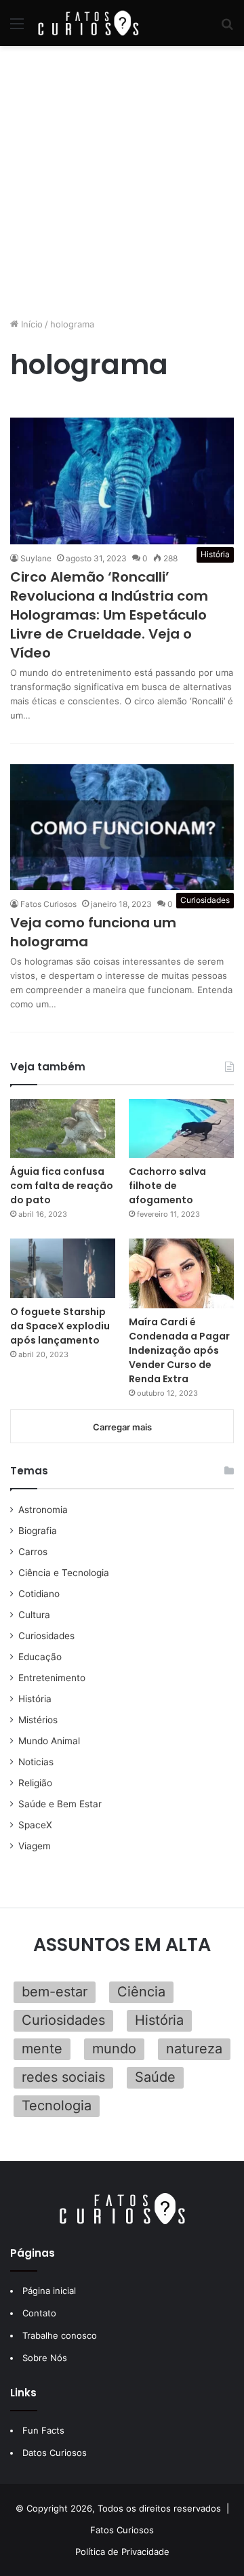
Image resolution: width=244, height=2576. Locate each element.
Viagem (35, 1846)
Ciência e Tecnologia (64, 1573)
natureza (194, 2049)
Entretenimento (52, 1678)
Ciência (141, 1992)
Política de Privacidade (122, 2552)
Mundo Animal (49, 1741)
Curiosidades (46, 1636)
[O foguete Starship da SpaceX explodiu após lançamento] (63, 1268)
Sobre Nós (45, 2358)
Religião (35, 1783)
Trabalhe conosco (60, 2335)
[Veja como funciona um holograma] (122, 827)
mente (42, 2049)
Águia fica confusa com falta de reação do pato (62, 1186)
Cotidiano (39, 1594)
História (35, 1699)
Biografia (38, 1531)
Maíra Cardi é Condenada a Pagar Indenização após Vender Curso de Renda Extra (179, 1350)
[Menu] (17, 28)
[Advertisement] (122, 182)
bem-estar (55, 1992)
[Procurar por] (227, 28)
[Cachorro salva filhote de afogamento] (181, 1128)
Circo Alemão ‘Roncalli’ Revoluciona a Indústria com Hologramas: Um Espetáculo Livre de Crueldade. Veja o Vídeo (109, 615)
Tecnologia (57, 2106)
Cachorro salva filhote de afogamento (167, 1186)
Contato (39, 2313)
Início (30, 324)
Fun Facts (43, 2430)
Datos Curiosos (55, 2453)
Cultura (34, 1615)
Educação (40, 1657)
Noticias (36, 1762)
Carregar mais (122, 1427)
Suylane (36, 558)
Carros (33, 1552)
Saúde (155, 2077)
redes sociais (63, 2077)
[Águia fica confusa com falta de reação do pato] (63, 1128)
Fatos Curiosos (48, 904)
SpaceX (35, 1825)
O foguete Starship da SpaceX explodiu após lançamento (60, 1326)
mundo (114, 2049)
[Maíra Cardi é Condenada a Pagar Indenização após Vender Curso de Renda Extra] (181, 1273)
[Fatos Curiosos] (88, 23)
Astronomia (43, 1510)
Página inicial (49, 2291)
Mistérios (38, 1720)
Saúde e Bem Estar (60, 1804)
